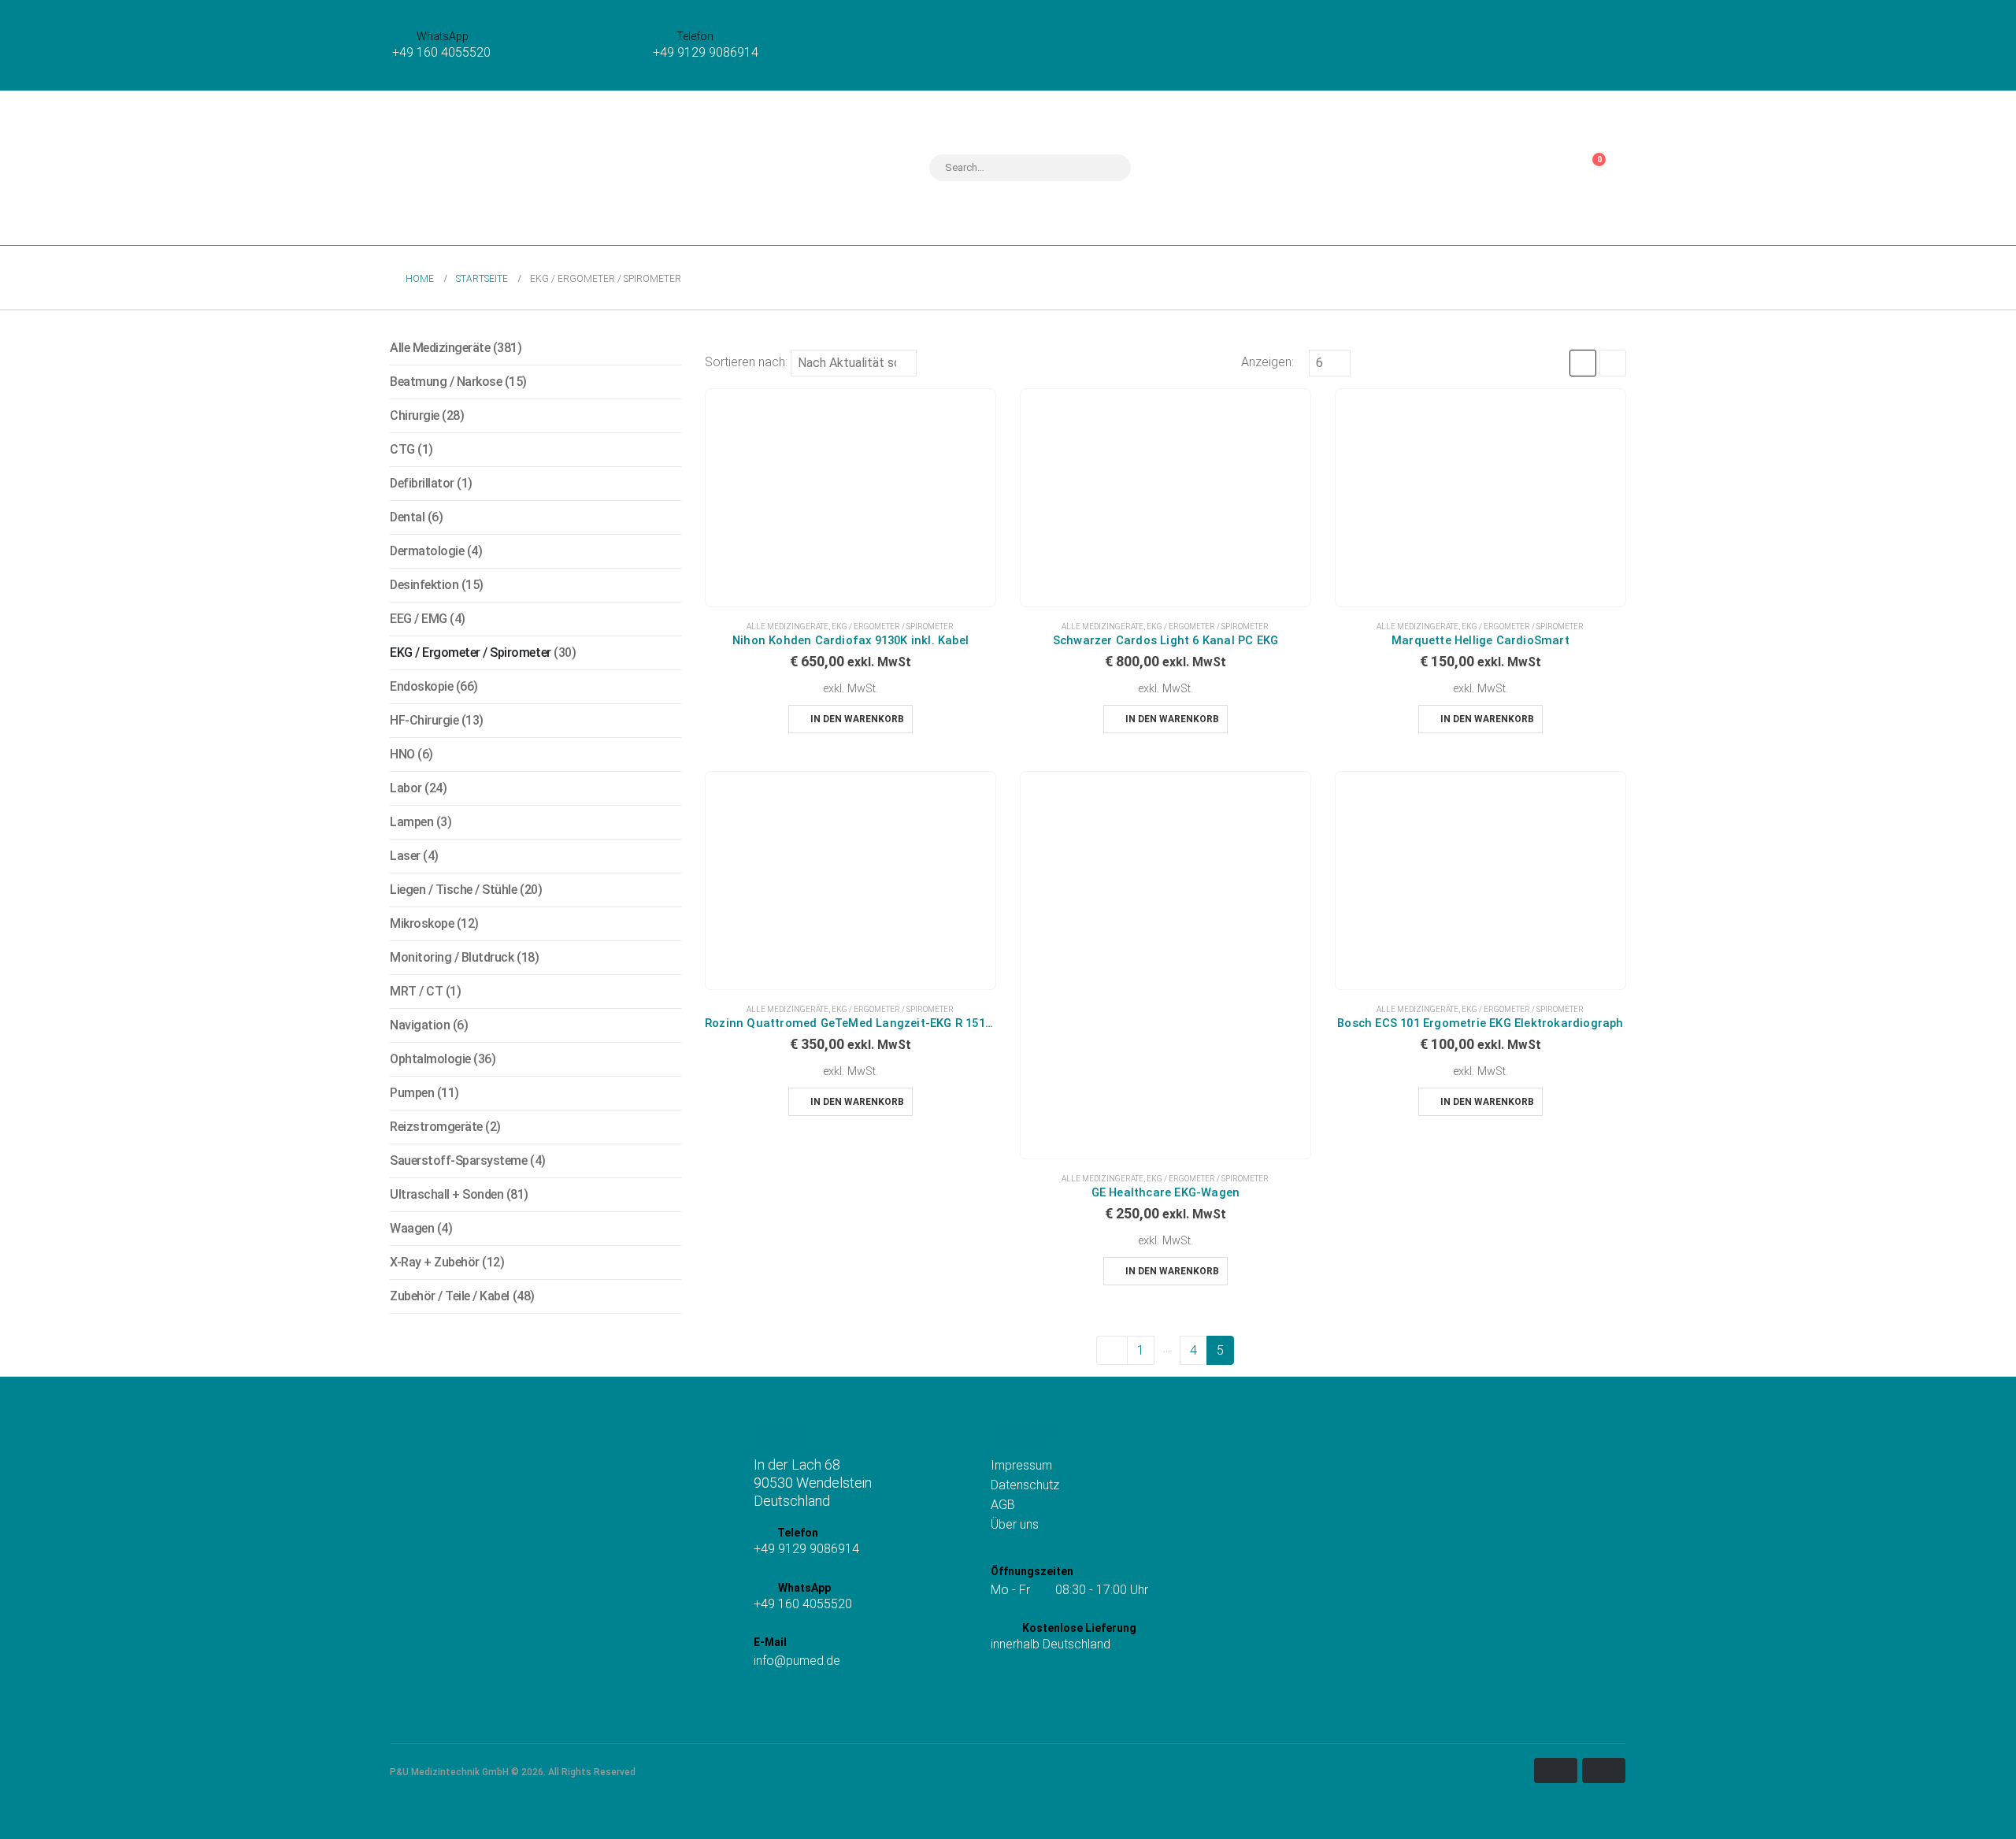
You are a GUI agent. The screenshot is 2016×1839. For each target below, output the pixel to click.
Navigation (420, 1025)
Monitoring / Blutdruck (452, 957)
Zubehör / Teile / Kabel (450, 1296)
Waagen (412, 1228)
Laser (405, 856)
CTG (402, 449)
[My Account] (1543, 168)
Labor (406, 788)
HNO (402, 754)
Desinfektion (424, 585)
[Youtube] (809, 1701)
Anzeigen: (1267, 362)
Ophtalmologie (430, 1059)
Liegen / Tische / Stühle (453, 890)
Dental (407, 517)
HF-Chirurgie (424, 720)
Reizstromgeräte (436, 1127)
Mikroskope (422, 923)
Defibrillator (422, 483)
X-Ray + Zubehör (435, 1262)
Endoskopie (421, 686)
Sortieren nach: (746, 362)
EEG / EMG (419, 619)
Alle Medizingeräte (787, 627)
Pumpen (412, 1093)
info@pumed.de (797, 1661)
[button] (1583, 363)
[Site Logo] (488, 168)
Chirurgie (415, 415)
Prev (1112, 1350)
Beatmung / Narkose (446, 382)
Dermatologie (427, 551)
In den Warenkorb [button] (857, 719)
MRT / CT (416, 991)
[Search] (1109, 168)
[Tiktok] (786, 1701)
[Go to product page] (850, 498)
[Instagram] (763, 1701)
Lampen (411, 822)
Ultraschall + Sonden (447, 1194)
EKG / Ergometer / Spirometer (893, 627)
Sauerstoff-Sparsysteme (458, 1160)
